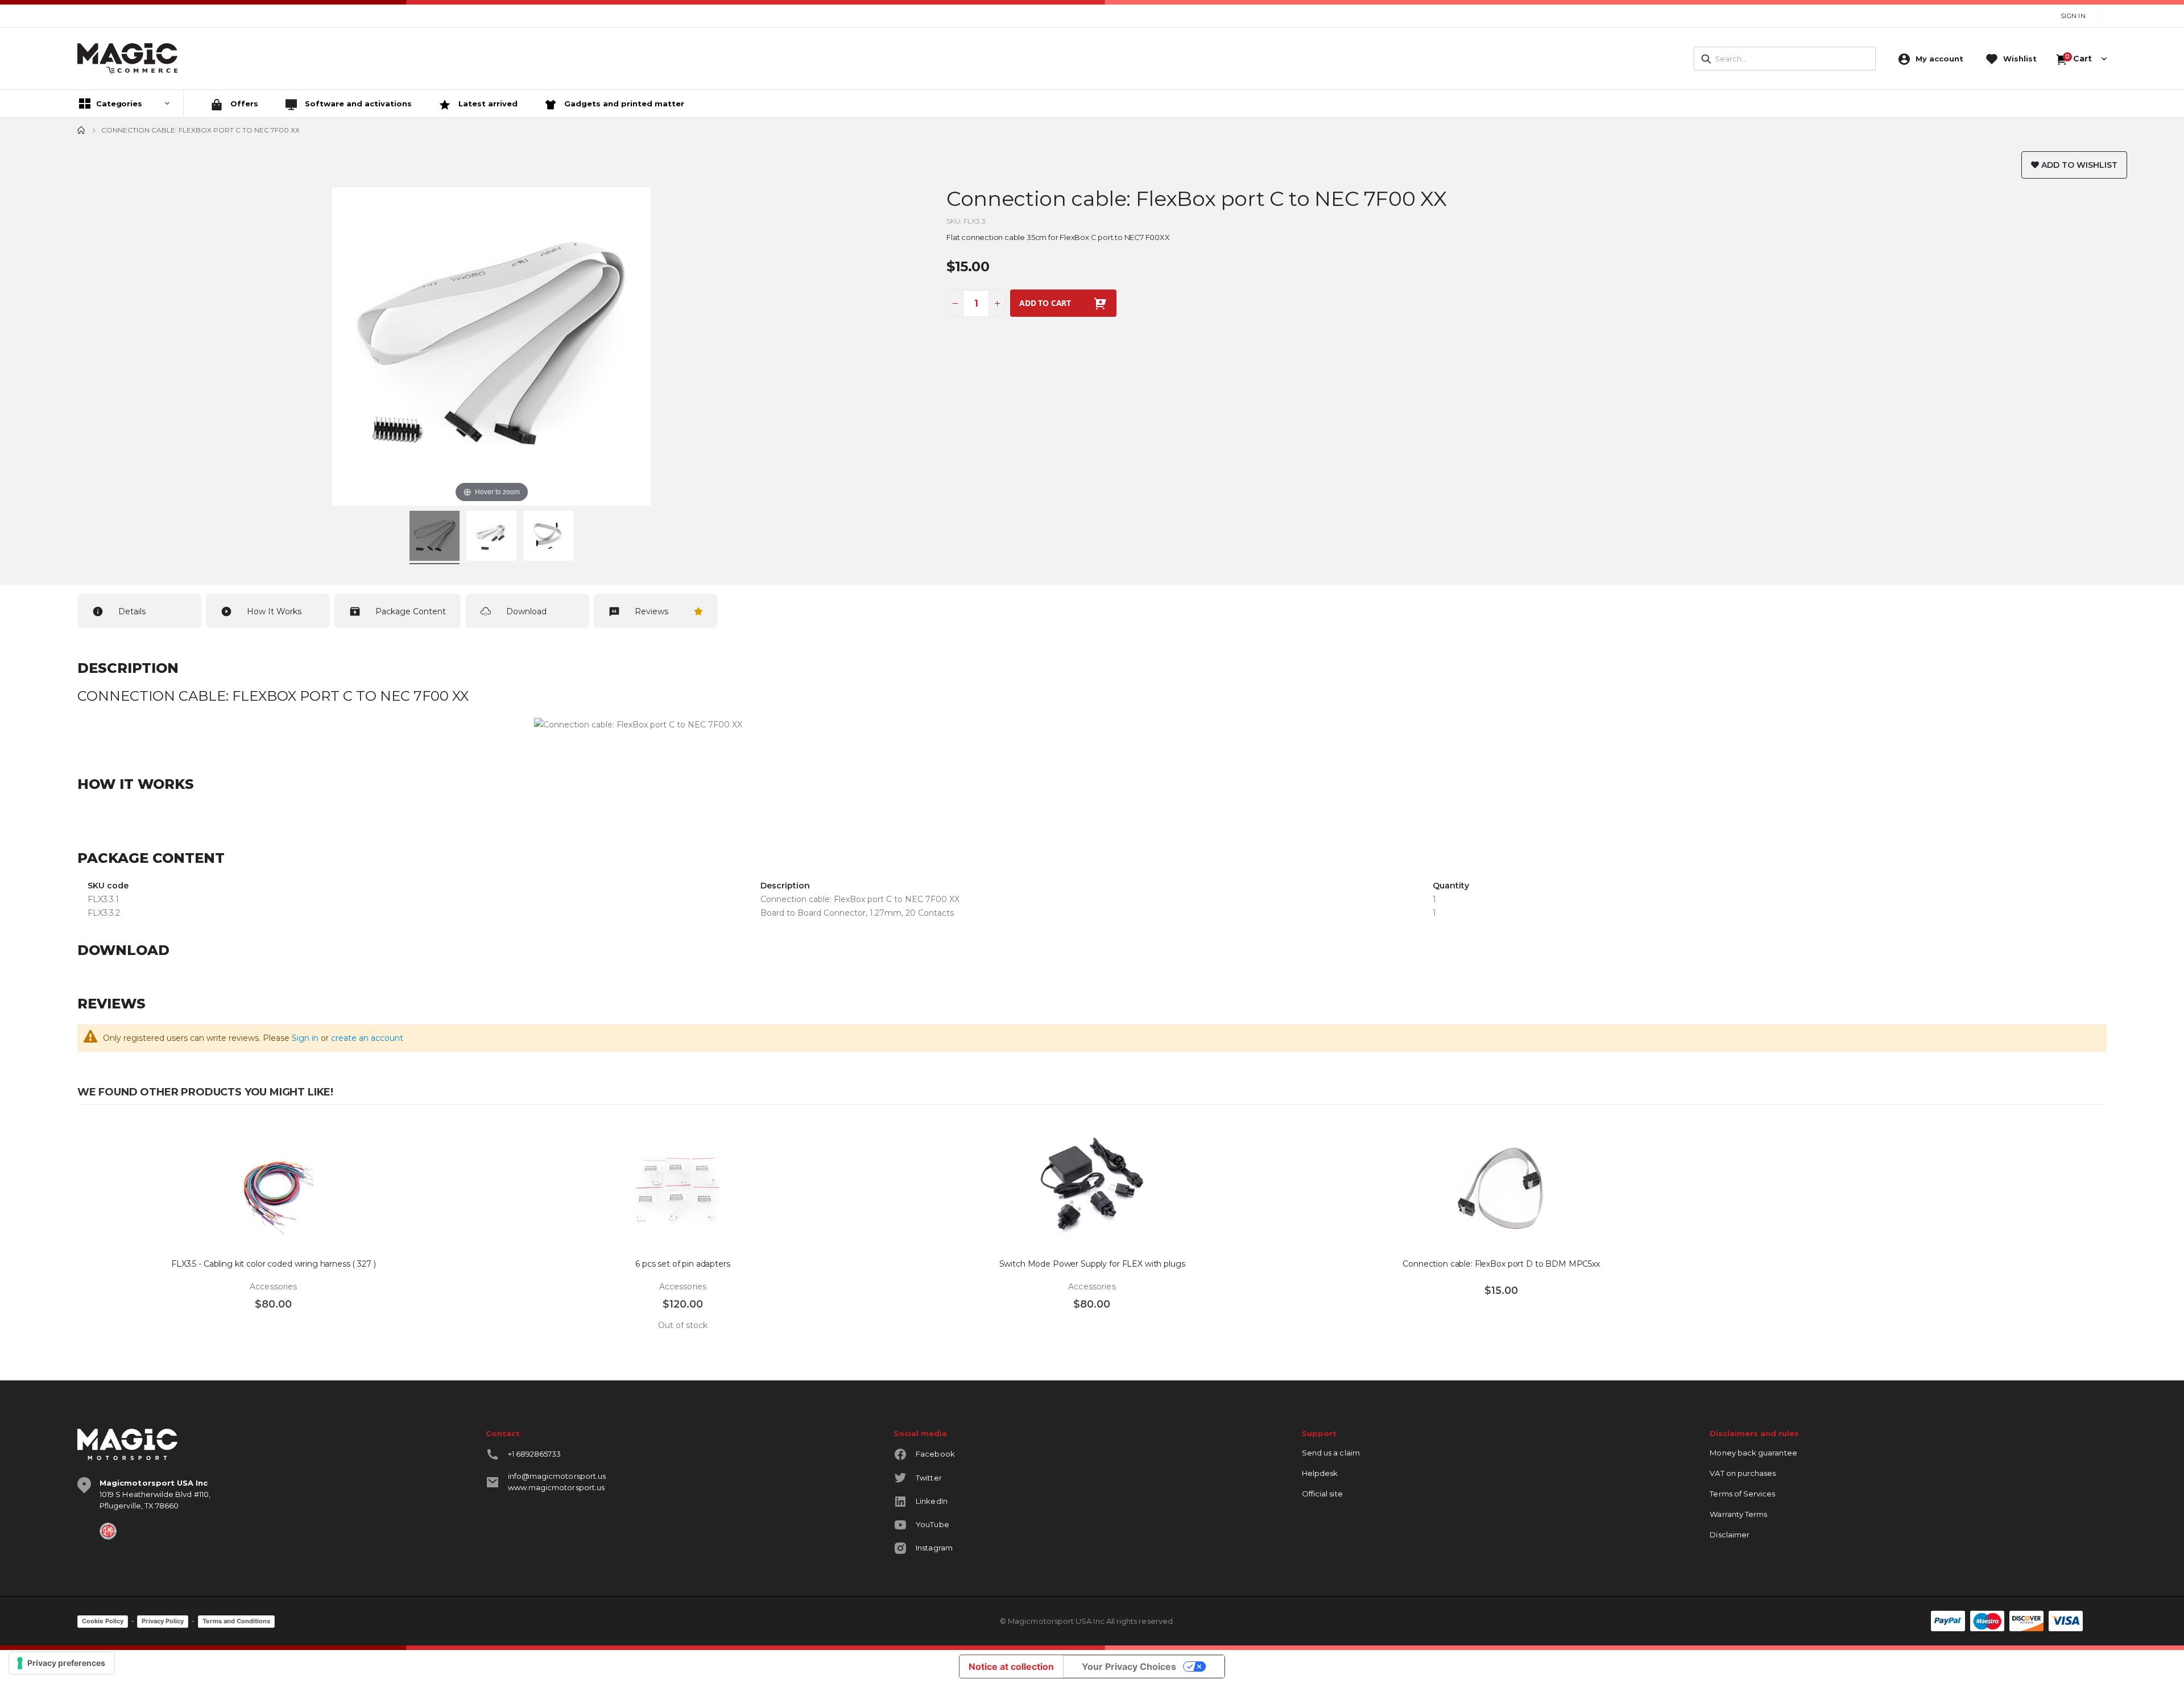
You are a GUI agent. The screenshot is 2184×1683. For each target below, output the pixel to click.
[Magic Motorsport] (127, 59)
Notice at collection (1011, 1667)
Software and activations (357, 104)
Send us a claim (1331, 1453)
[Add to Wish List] (454, 1137)
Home (81, 130)
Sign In (2073, 16)
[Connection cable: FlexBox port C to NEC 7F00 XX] (435, 537)
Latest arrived (487, 104)
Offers (243, 104)
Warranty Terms (1738, 1514)
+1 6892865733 (535, 1454)
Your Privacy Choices (1129, 1667)
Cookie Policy (103, 1621)
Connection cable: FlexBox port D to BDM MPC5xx (1501, 1264)
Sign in (305, 1038)
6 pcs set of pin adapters (683, 1264)
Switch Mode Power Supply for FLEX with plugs (1092, 1264)
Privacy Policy (163, 1621)
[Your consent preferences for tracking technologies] (62, 1663)
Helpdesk (1320, 1473)
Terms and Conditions (236, 1621)
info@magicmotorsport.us (557, 1476)
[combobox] (1785, 59)
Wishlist (2020, 59)
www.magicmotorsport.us (556, 1487)
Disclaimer (1730, 1535)
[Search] (1706, 59)
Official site (1322, 1494)
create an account (367, 1038)
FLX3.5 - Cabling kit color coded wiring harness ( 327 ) (273, 1264)
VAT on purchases (1743, 1473)
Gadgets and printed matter (623, 104)
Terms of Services (1742, 1494)
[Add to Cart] (97, 1330)
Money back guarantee (1753, 1453)
